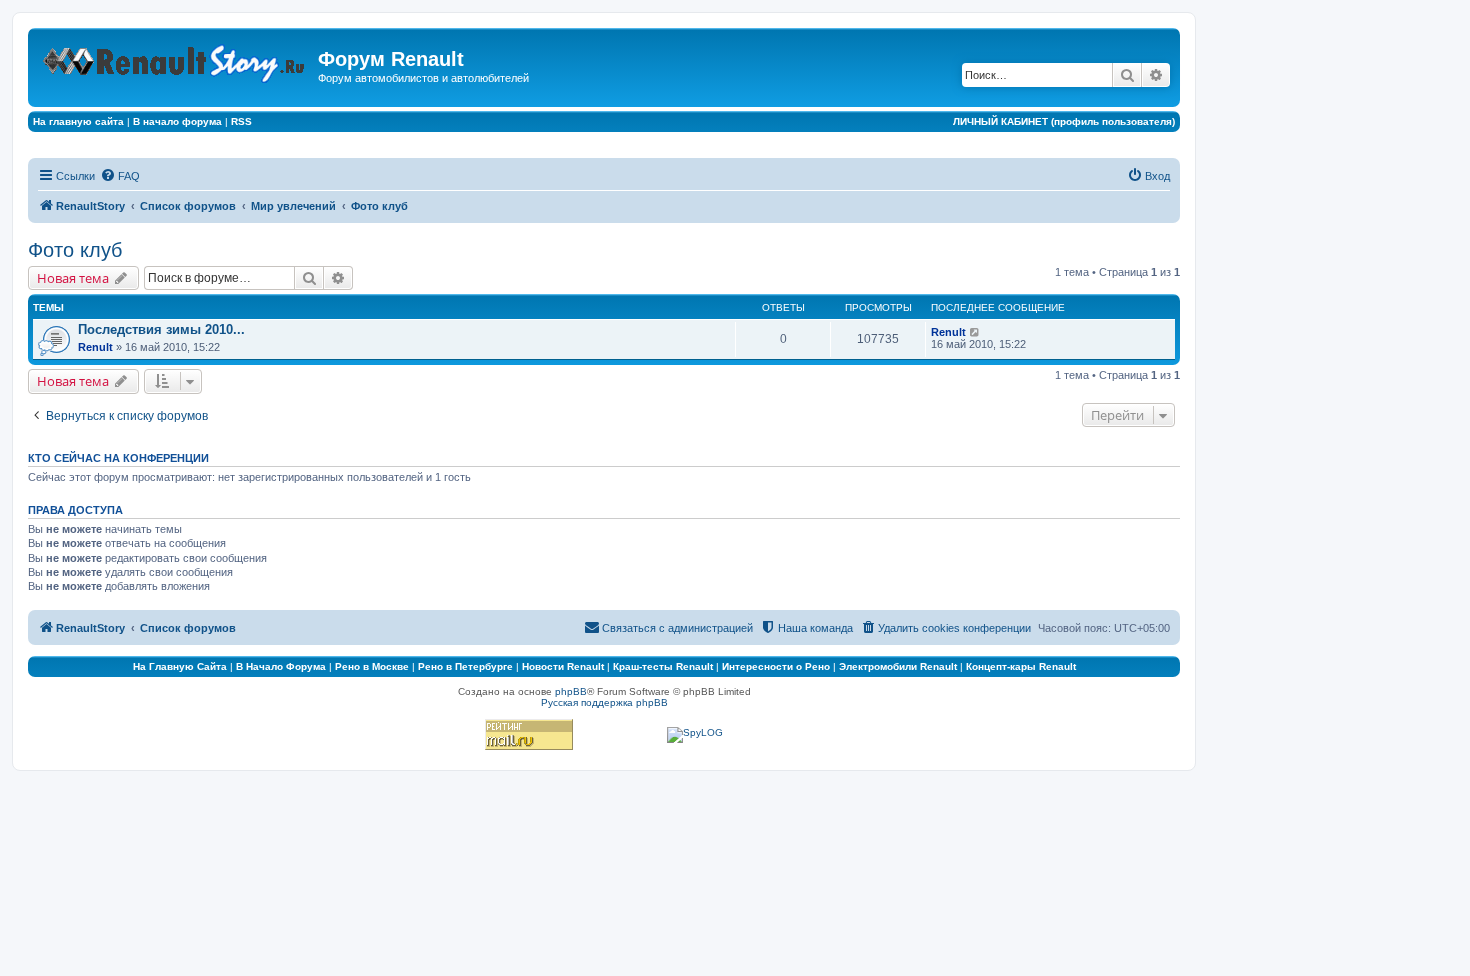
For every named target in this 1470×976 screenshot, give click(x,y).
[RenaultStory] (175, 59)
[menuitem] (120, 176)
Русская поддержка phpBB (604, 702)
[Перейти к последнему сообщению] (975, 332)
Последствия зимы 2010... (161, 329)
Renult (95, 347)
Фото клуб (75, 250)
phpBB (571, 691)
